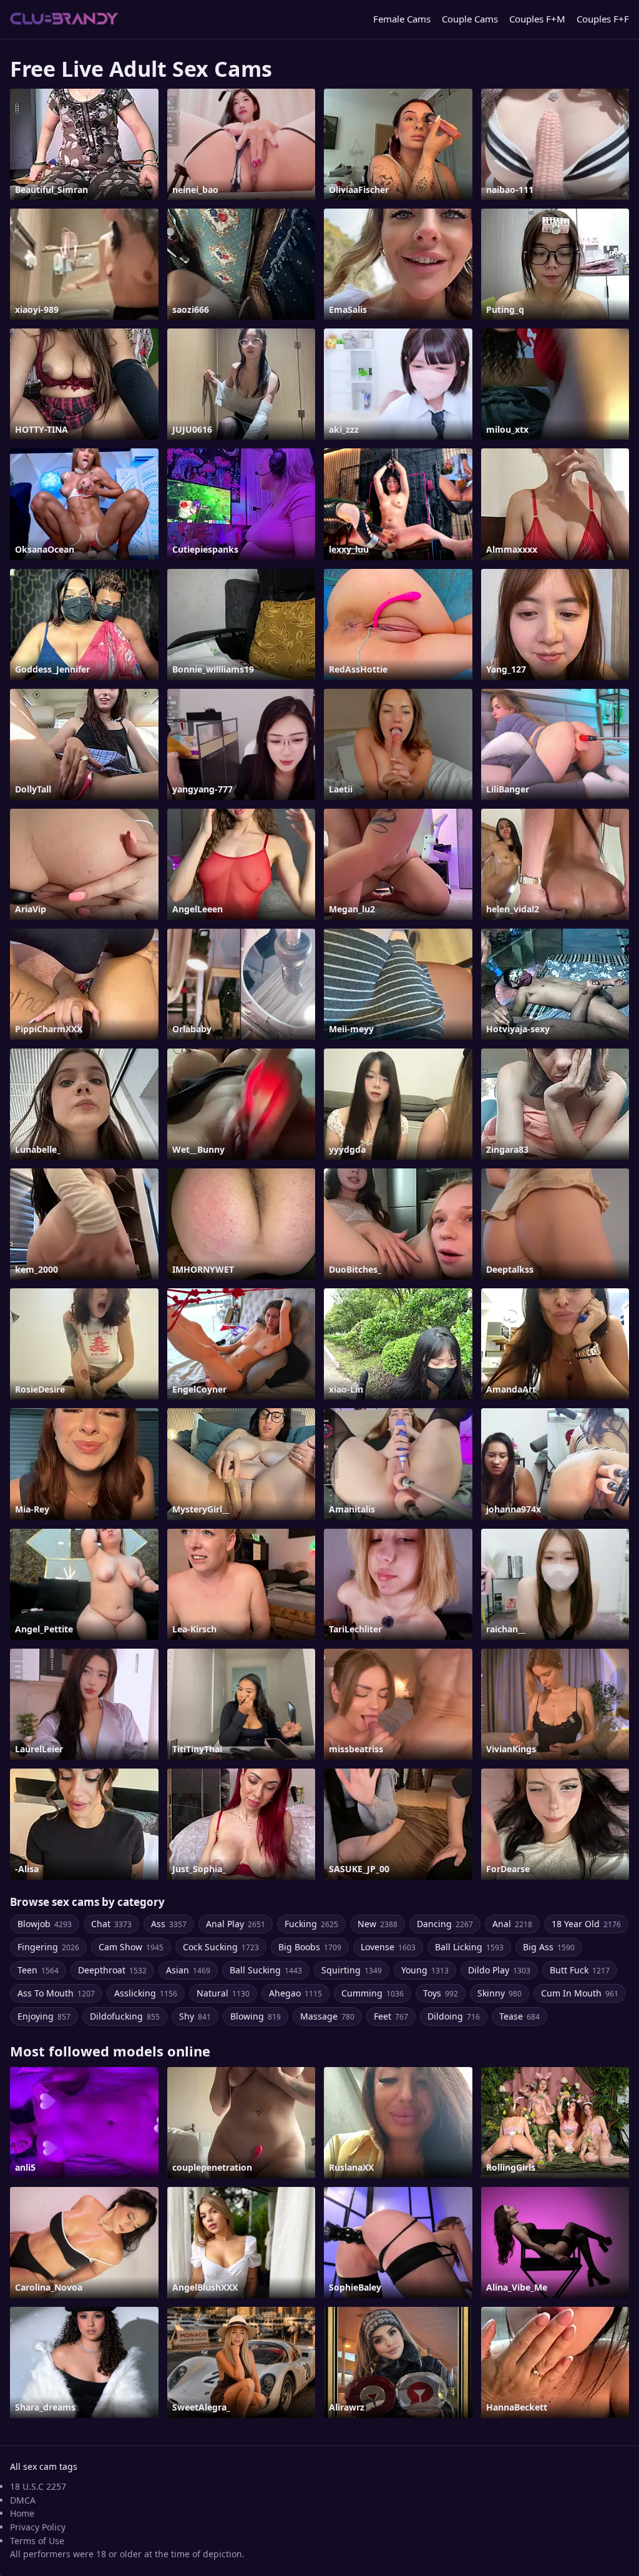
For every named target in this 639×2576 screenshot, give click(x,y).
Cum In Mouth (580, 1993)
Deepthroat (112, 1970)
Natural (223, 1993)
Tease (519, 2016)
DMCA (23, 2500)
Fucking (311, 1924)
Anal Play (236, 1924)
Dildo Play (499, 1970)
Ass (169, 1924)
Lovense (388, 1947)
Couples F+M (537, 19)
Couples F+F (603, 19)
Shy (195, 2016)
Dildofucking (125, 2016)
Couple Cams (470, 19)
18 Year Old (586, 1924)
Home (22, 2513)
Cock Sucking (221, 1947)
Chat (111, 1924)
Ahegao (295, 1993)
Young (425, 1970)
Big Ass (549, 1947)
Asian (188, 1970)
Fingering (48, 1947)
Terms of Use (37, 2541)
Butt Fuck (580, 1970)
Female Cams (402, 19)
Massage (327, 2016)
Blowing (256, 2016)
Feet (391, 2016)
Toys (441, 1993)
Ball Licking (469, 1947)
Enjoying (44, 2016)
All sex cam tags (44, 2466)
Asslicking (146, 1993)
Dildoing (454, 2016)
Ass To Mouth (56, 1993)
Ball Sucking (266, 1970)
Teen (38, 1970)
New (378, 1924)
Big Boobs (310, 1947)
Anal (512, 1924)
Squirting (352, 1970)
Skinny (500, 1993)
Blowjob (45, 1924)
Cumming (373, 1993)
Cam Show (131, 1947)
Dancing (445, 1924)
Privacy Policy (38, 2527)
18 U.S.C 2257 (38, 2486)
